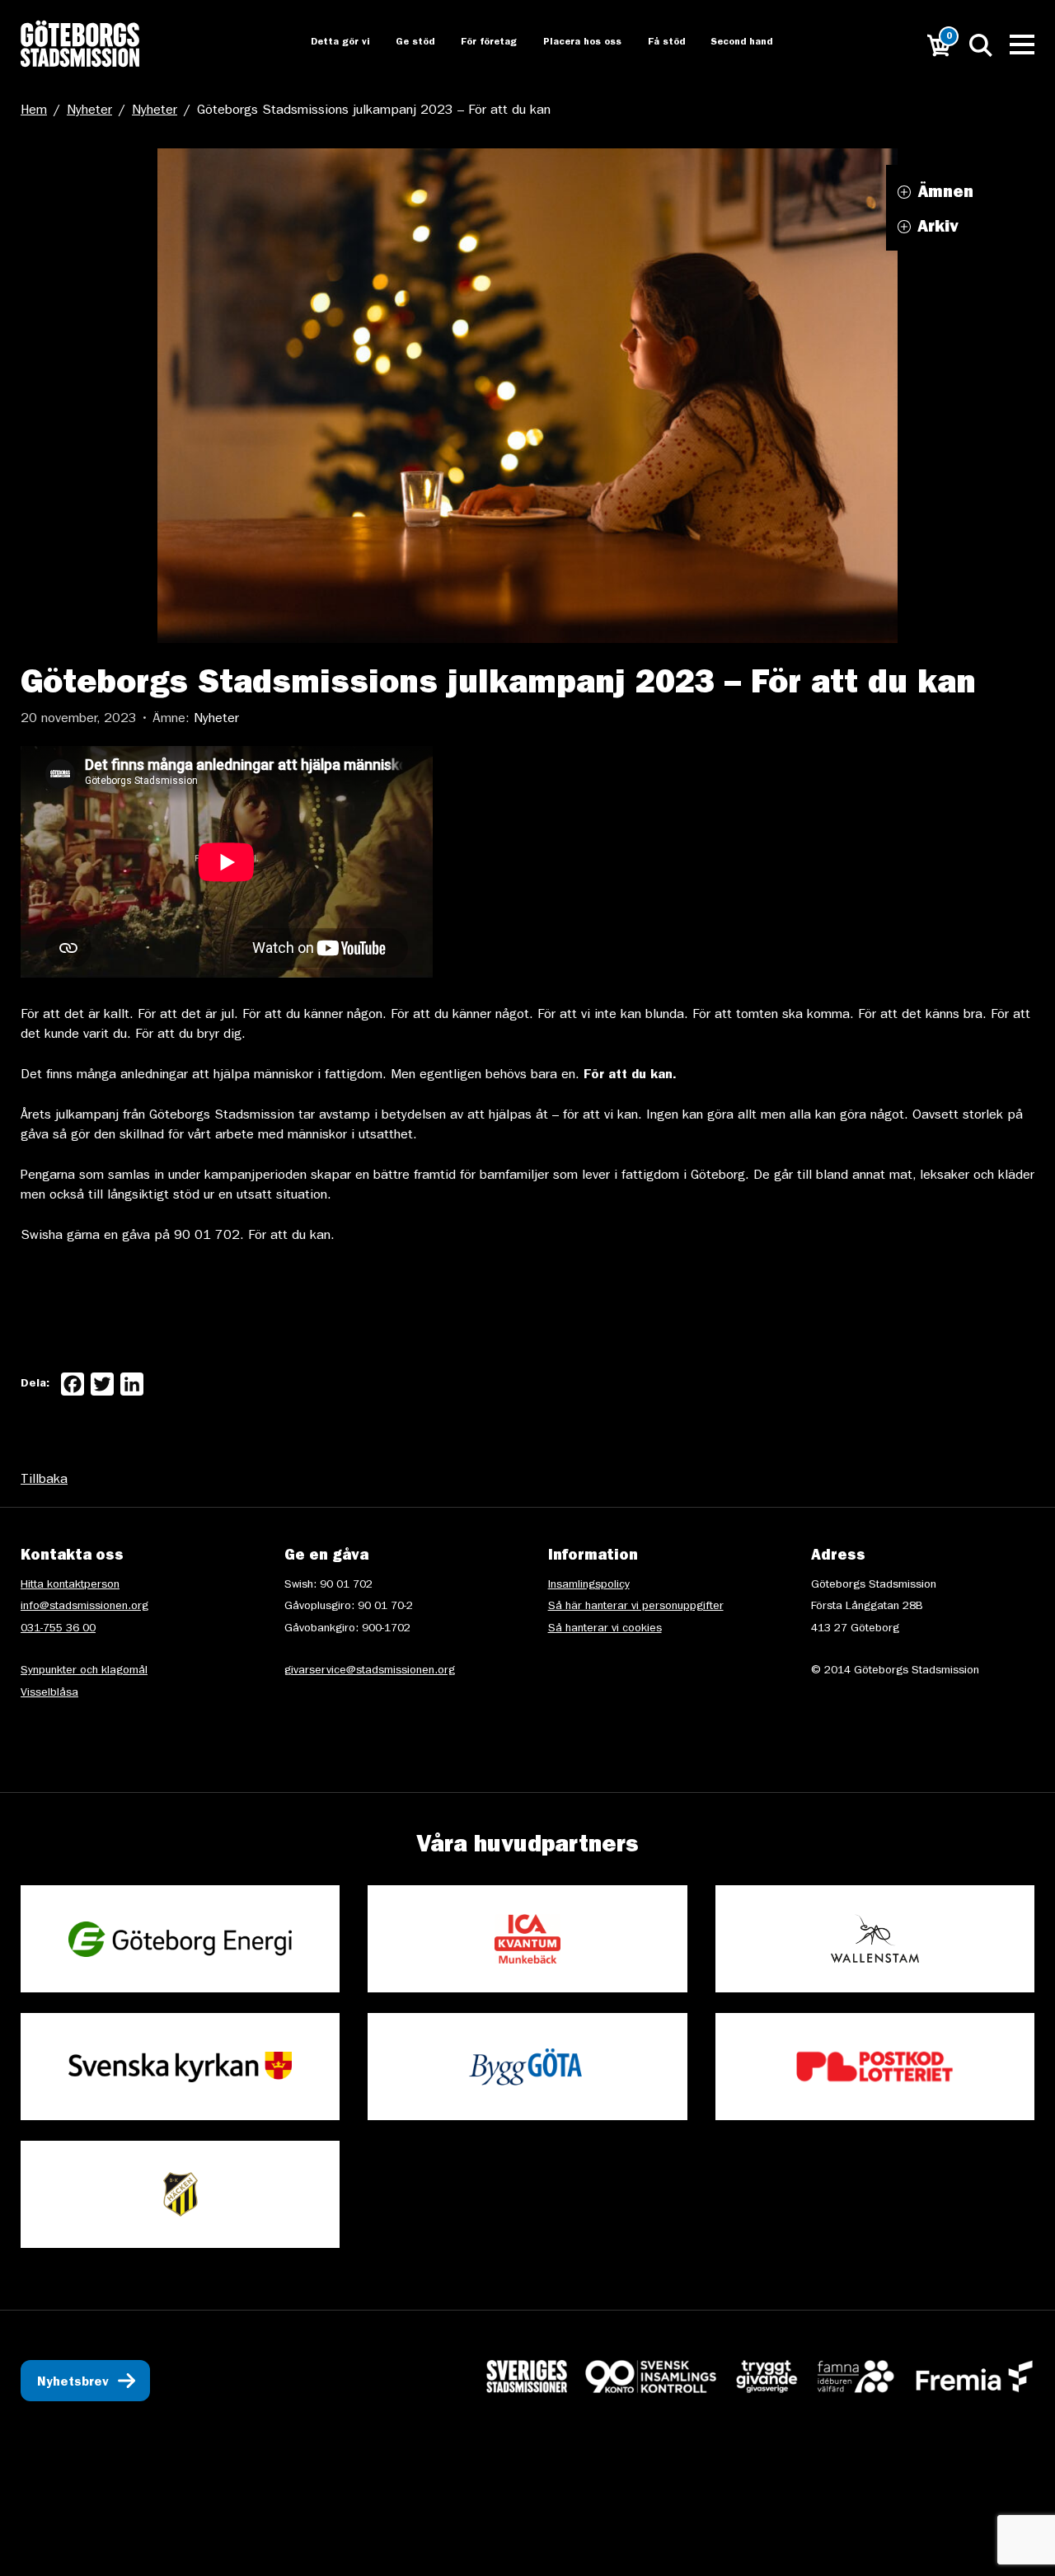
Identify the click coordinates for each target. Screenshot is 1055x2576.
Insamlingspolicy (589, 1585)
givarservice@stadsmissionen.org (370, 1671)
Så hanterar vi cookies (605, 1629)
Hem (34, 111)
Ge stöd (401, 43)
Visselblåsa (49, 1693)
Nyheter (89, 111)
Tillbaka (44, 1480)
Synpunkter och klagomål (84, 1671)
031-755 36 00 (58, 1629)
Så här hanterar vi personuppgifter (636, 1607)
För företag (476, 43)
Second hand (733, 43)
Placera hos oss (571, 43)
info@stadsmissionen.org (84, 1607)
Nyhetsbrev (73, 2383)
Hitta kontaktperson (70, 1585)
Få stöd (656, 43)
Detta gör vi (324, 43)
